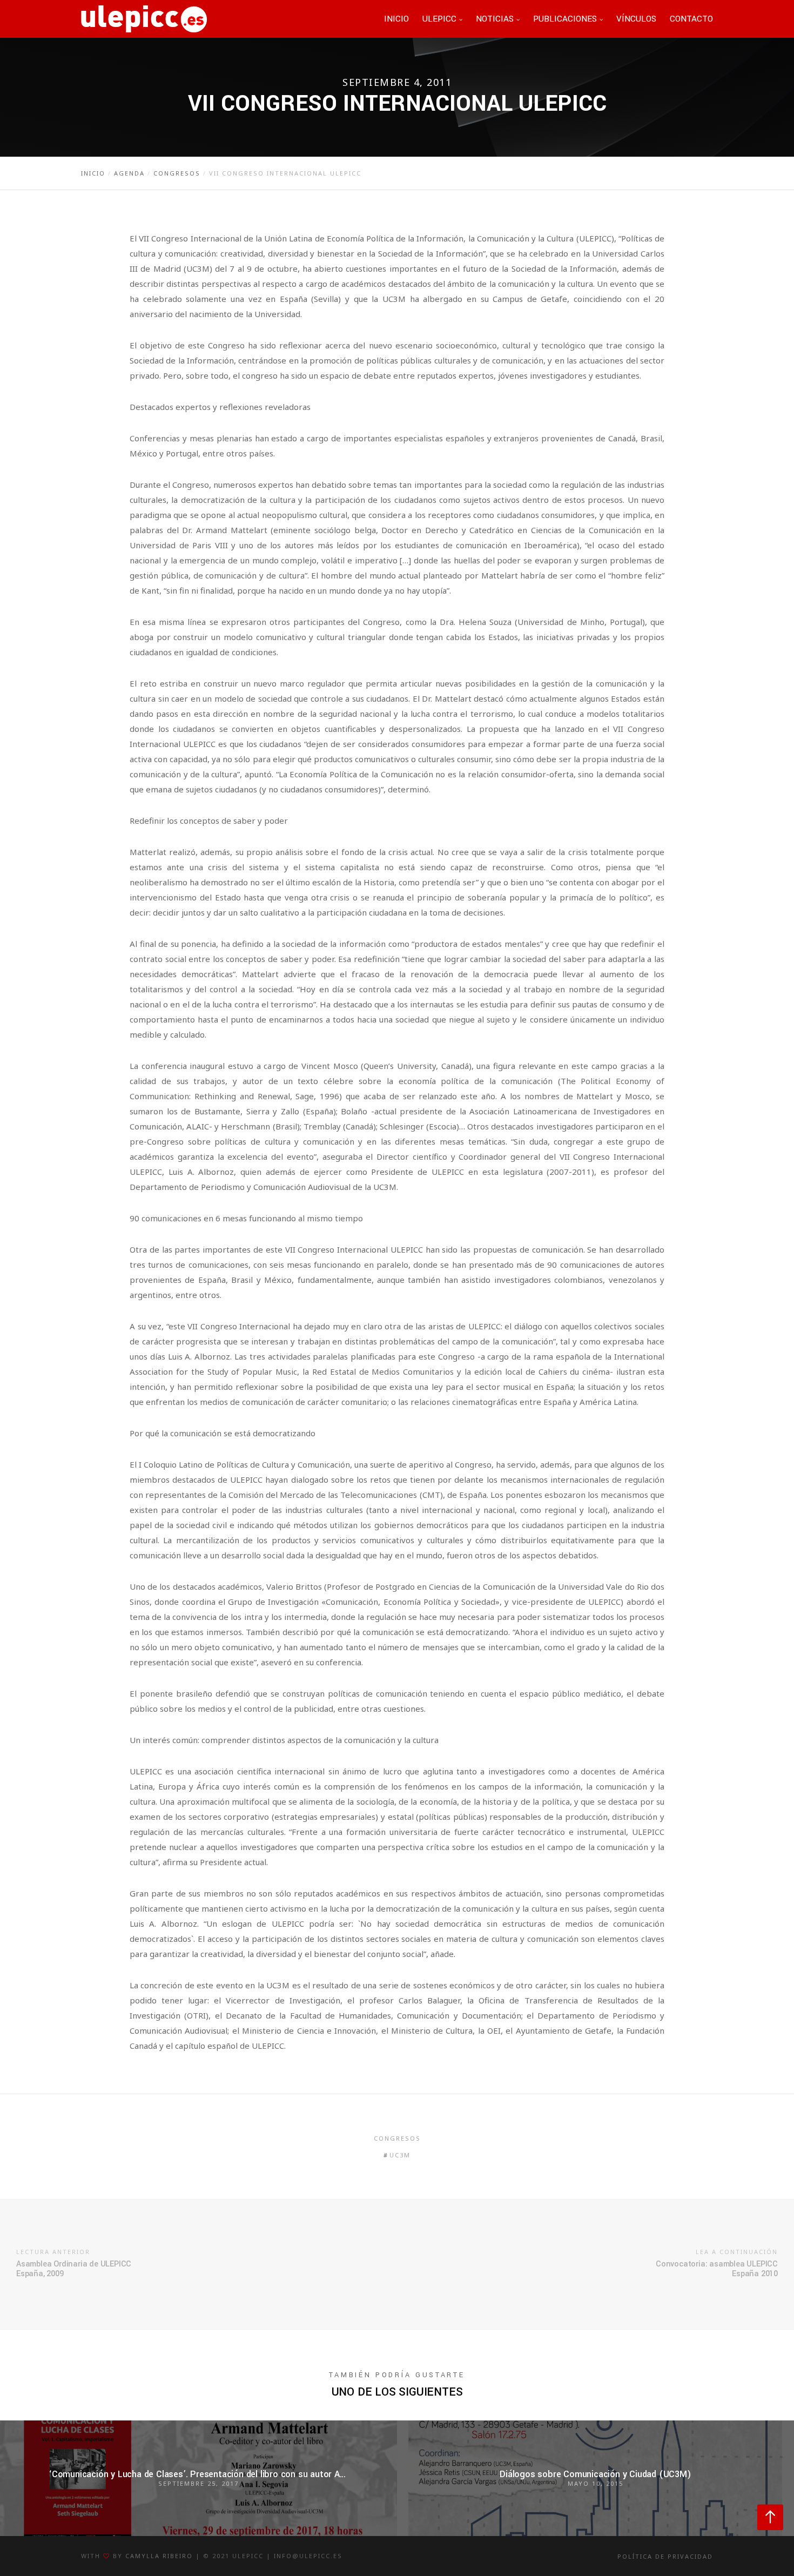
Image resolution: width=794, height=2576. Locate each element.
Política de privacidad (665, 2556)
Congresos (397, 2138)
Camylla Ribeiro (159, 2556)
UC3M (400, 2155)
